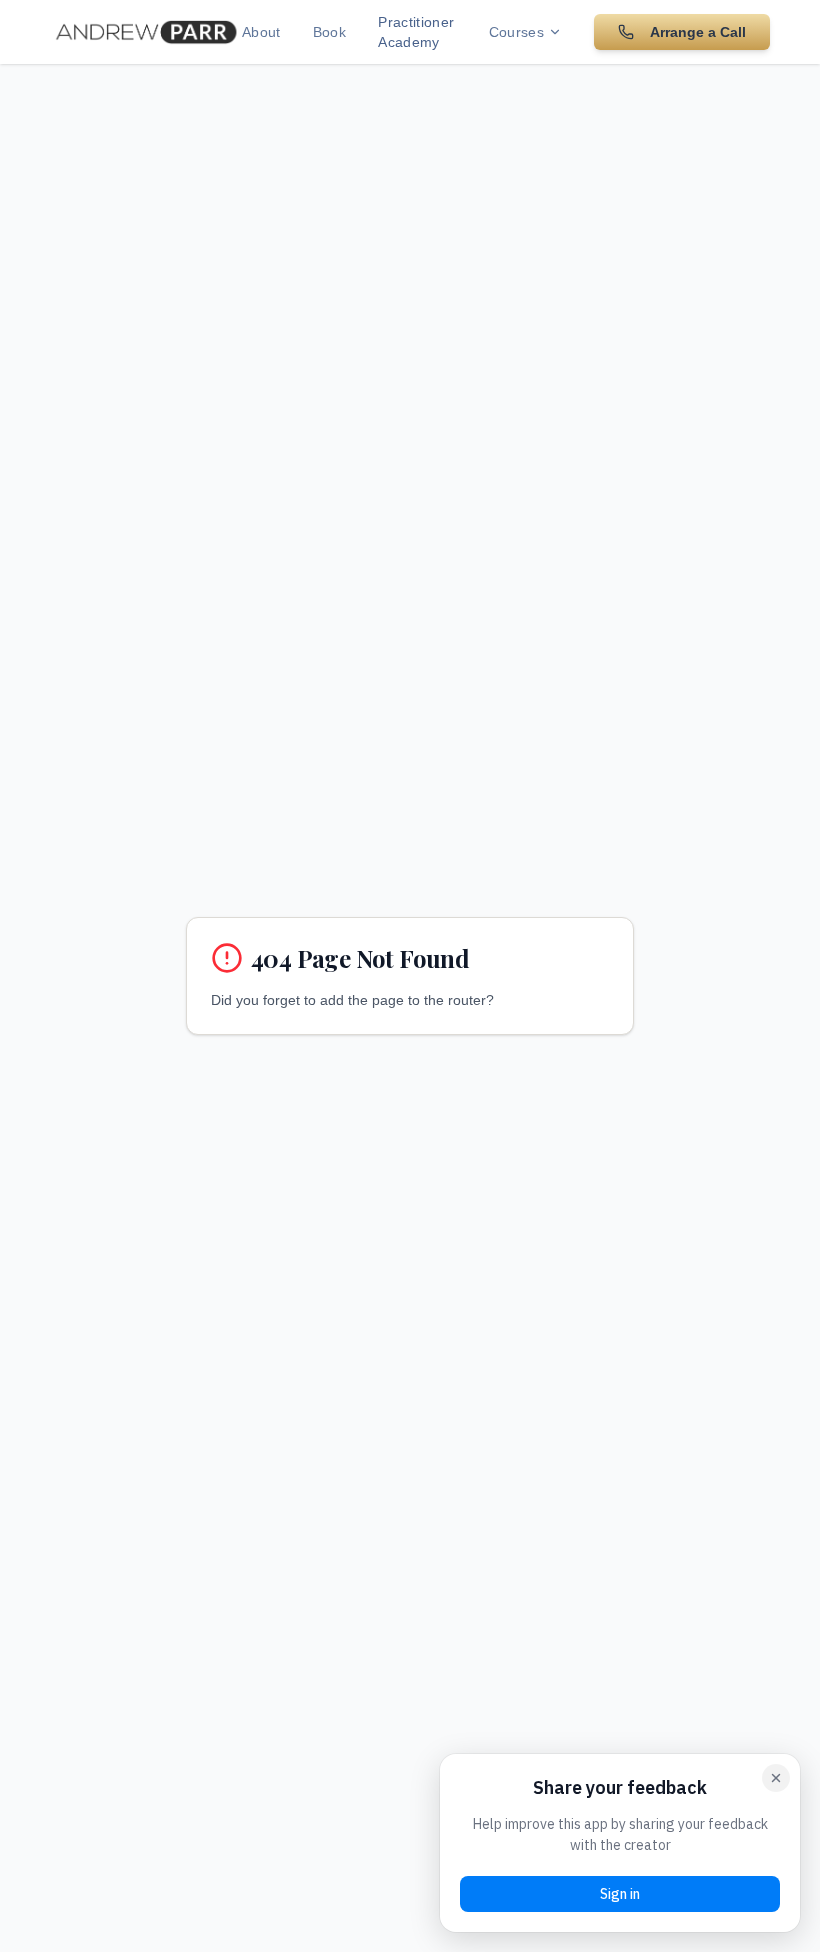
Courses (516, 32)
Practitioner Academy (416, 32)
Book (329, 32)
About (261, 32)
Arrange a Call (698, 32)
